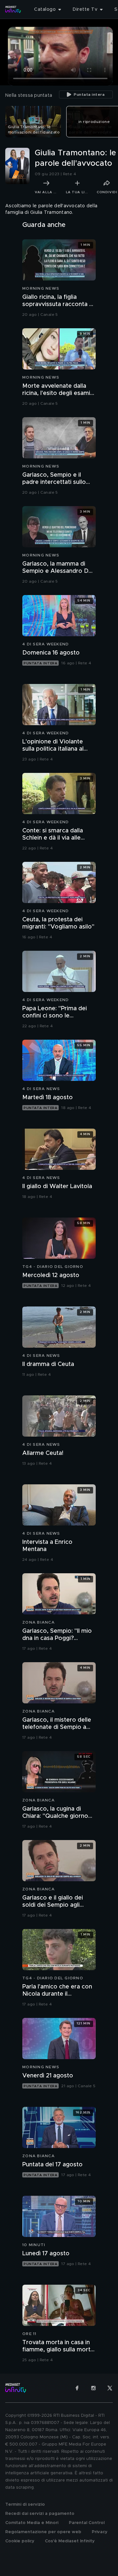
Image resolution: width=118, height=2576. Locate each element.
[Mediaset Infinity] (13, 9)
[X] (110, 2388)
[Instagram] (93, 2388)
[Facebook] (77, 2388)
